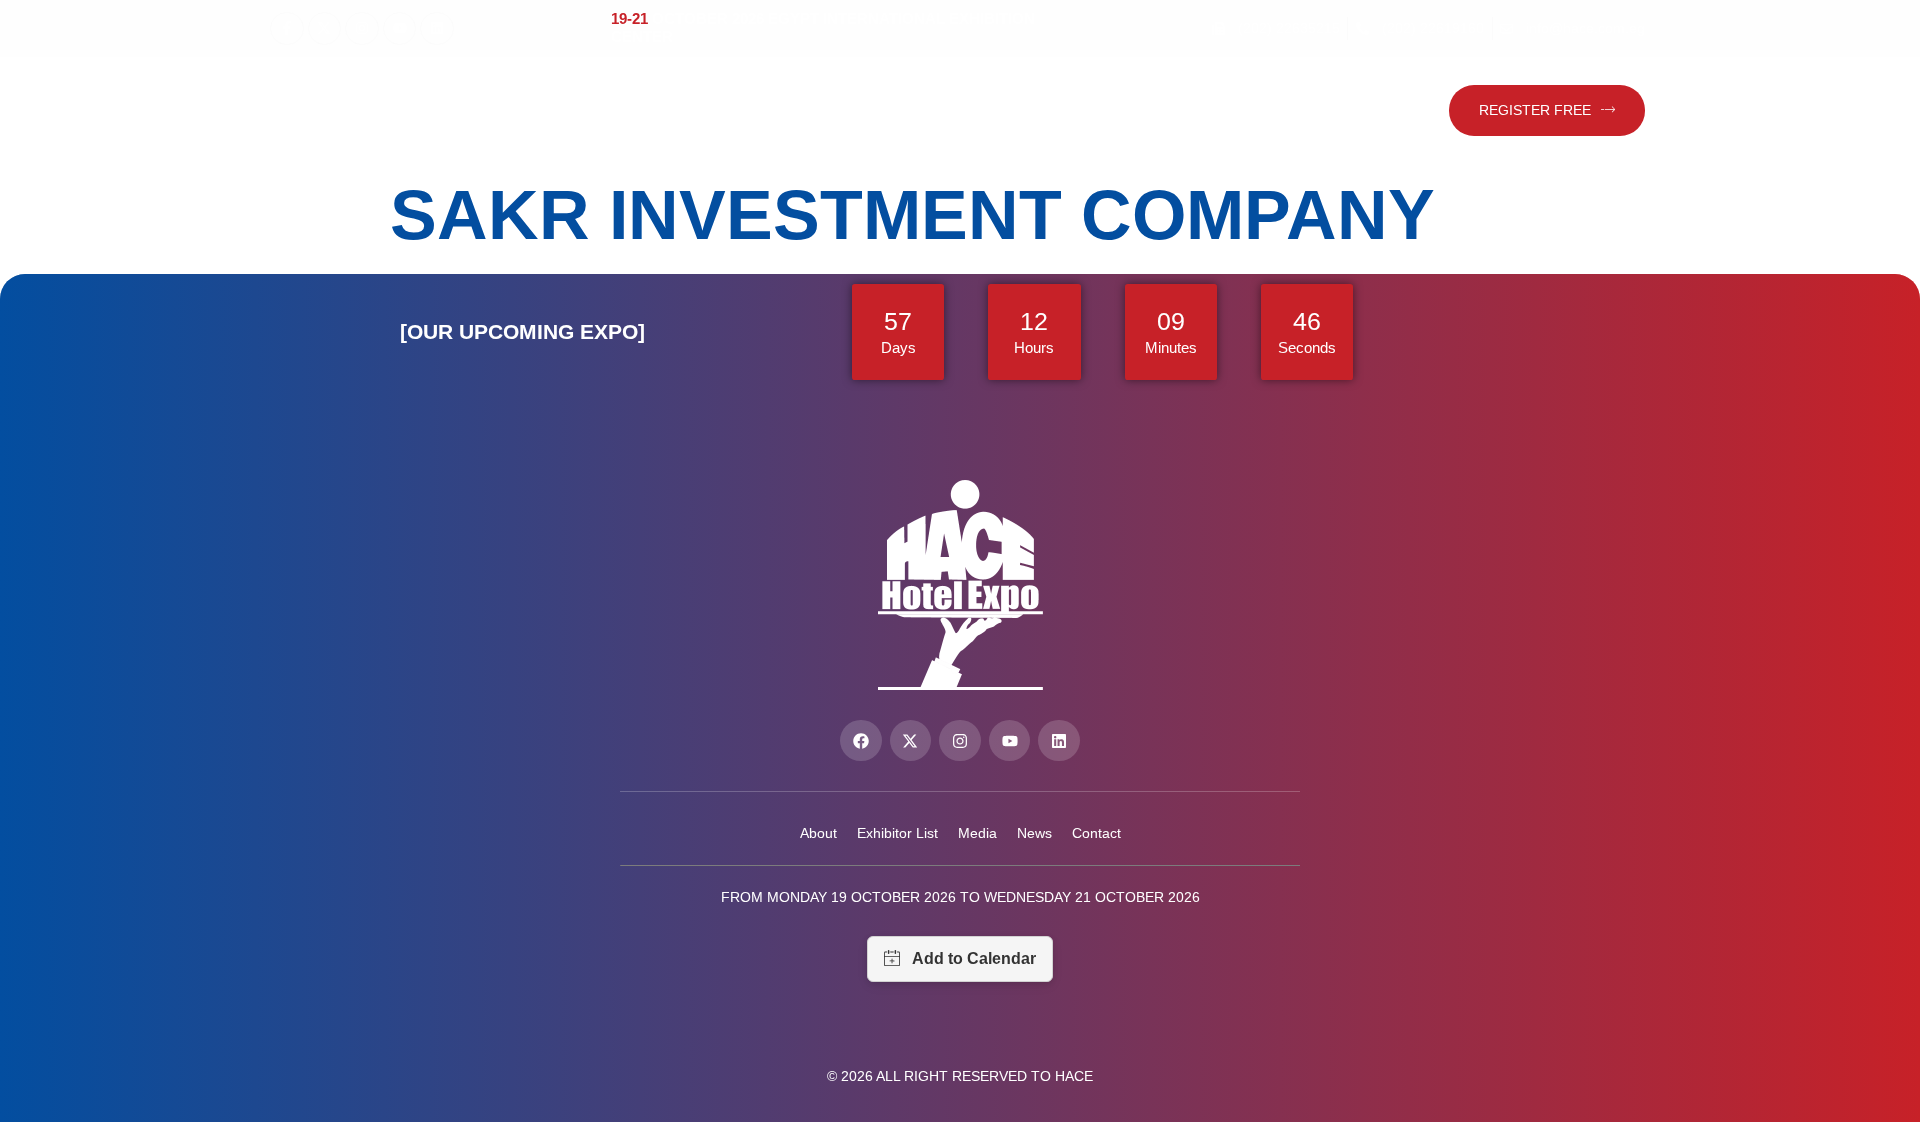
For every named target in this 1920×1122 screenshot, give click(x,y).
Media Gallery (1093, 110)
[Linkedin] (437, 29)
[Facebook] (861, 741)
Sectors (855, 110)
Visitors (606, 110)
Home (420, 110)
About (497, 110)
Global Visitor (1367, 110)
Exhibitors (731, 110)
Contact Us (1242, 110)
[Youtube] (400, 29)
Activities (951, 110)
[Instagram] (362, 29)
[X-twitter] (325, 29)
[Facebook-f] (287, 29)
